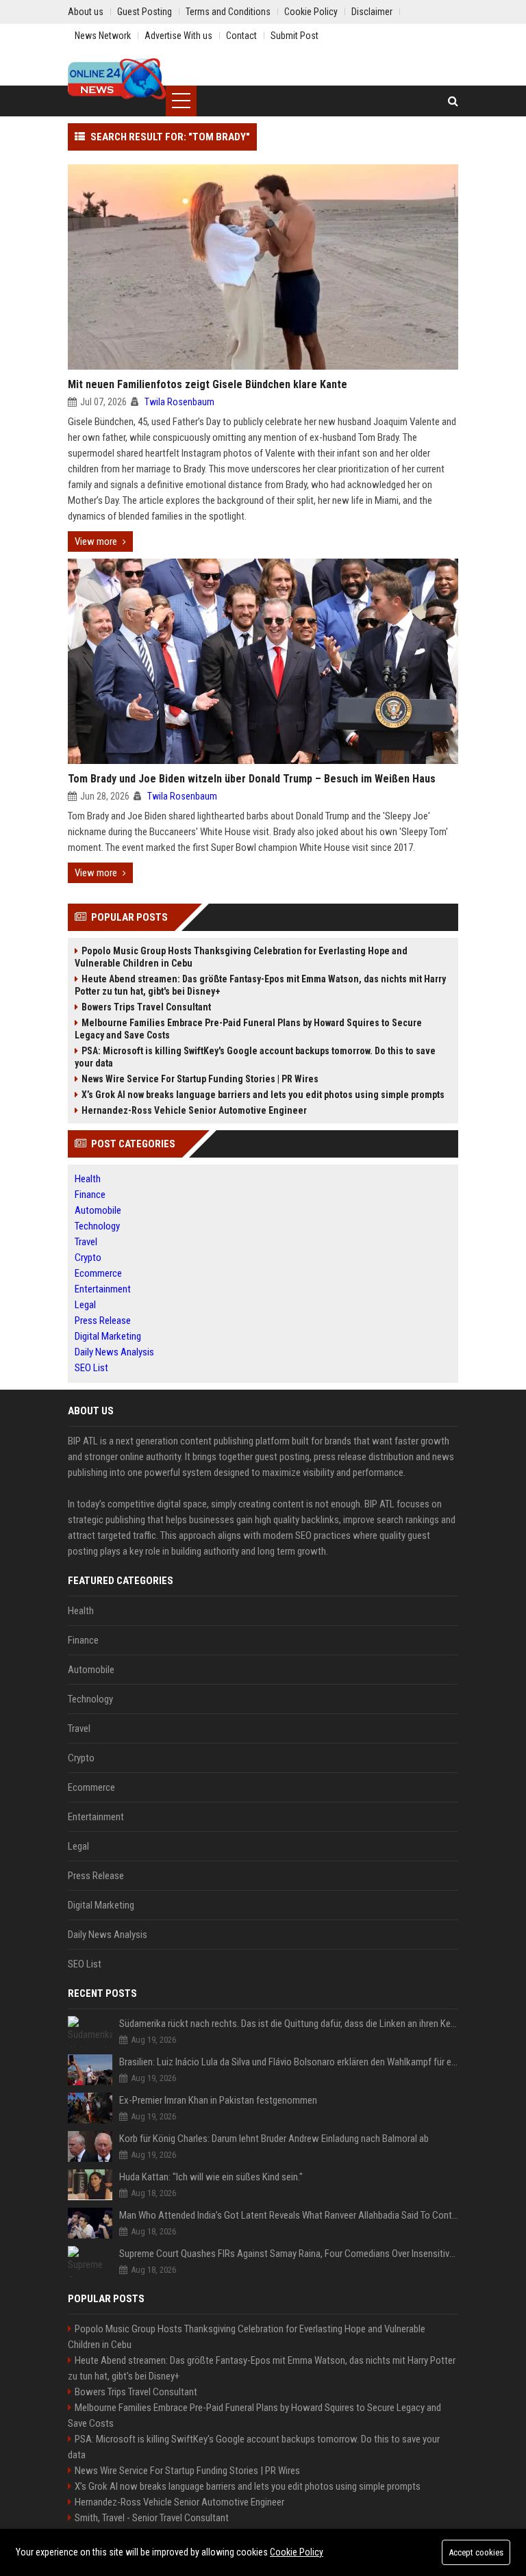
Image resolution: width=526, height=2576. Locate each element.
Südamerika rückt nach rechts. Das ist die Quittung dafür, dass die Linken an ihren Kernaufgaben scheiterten (289, 2024)
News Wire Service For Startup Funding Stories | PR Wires (200, 1079)
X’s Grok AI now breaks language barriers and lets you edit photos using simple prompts (263, 1095)
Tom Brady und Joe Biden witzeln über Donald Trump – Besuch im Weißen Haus (252, 779)
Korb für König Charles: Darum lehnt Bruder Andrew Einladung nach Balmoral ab (274, 2139)
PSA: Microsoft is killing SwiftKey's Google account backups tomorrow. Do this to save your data (255, 1057)
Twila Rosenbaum (179, 402)
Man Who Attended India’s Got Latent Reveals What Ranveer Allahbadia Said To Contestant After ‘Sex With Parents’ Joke (289, 2215)
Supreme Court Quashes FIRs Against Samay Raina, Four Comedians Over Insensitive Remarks (289, 2254)
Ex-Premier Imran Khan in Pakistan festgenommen (218, 2100)
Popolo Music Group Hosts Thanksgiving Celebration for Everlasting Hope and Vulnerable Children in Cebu (241, 957)
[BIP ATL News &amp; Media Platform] (117, 79)
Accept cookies (476, 2552)
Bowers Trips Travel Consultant (146, 1007)
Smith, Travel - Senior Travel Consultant (152, 2518)
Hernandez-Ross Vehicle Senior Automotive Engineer (194, 1110)
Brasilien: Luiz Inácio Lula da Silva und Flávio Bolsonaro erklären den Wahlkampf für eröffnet (289, 2062)
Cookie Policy (297, 2552)
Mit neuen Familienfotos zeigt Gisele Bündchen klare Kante (208, 384)
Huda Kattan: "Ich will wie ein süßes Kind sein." (211, 2177)
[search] (453, 101)
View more (96, 541)
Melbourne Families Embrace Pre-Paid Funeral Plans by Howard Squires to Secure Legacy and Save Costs (248, 1029)
